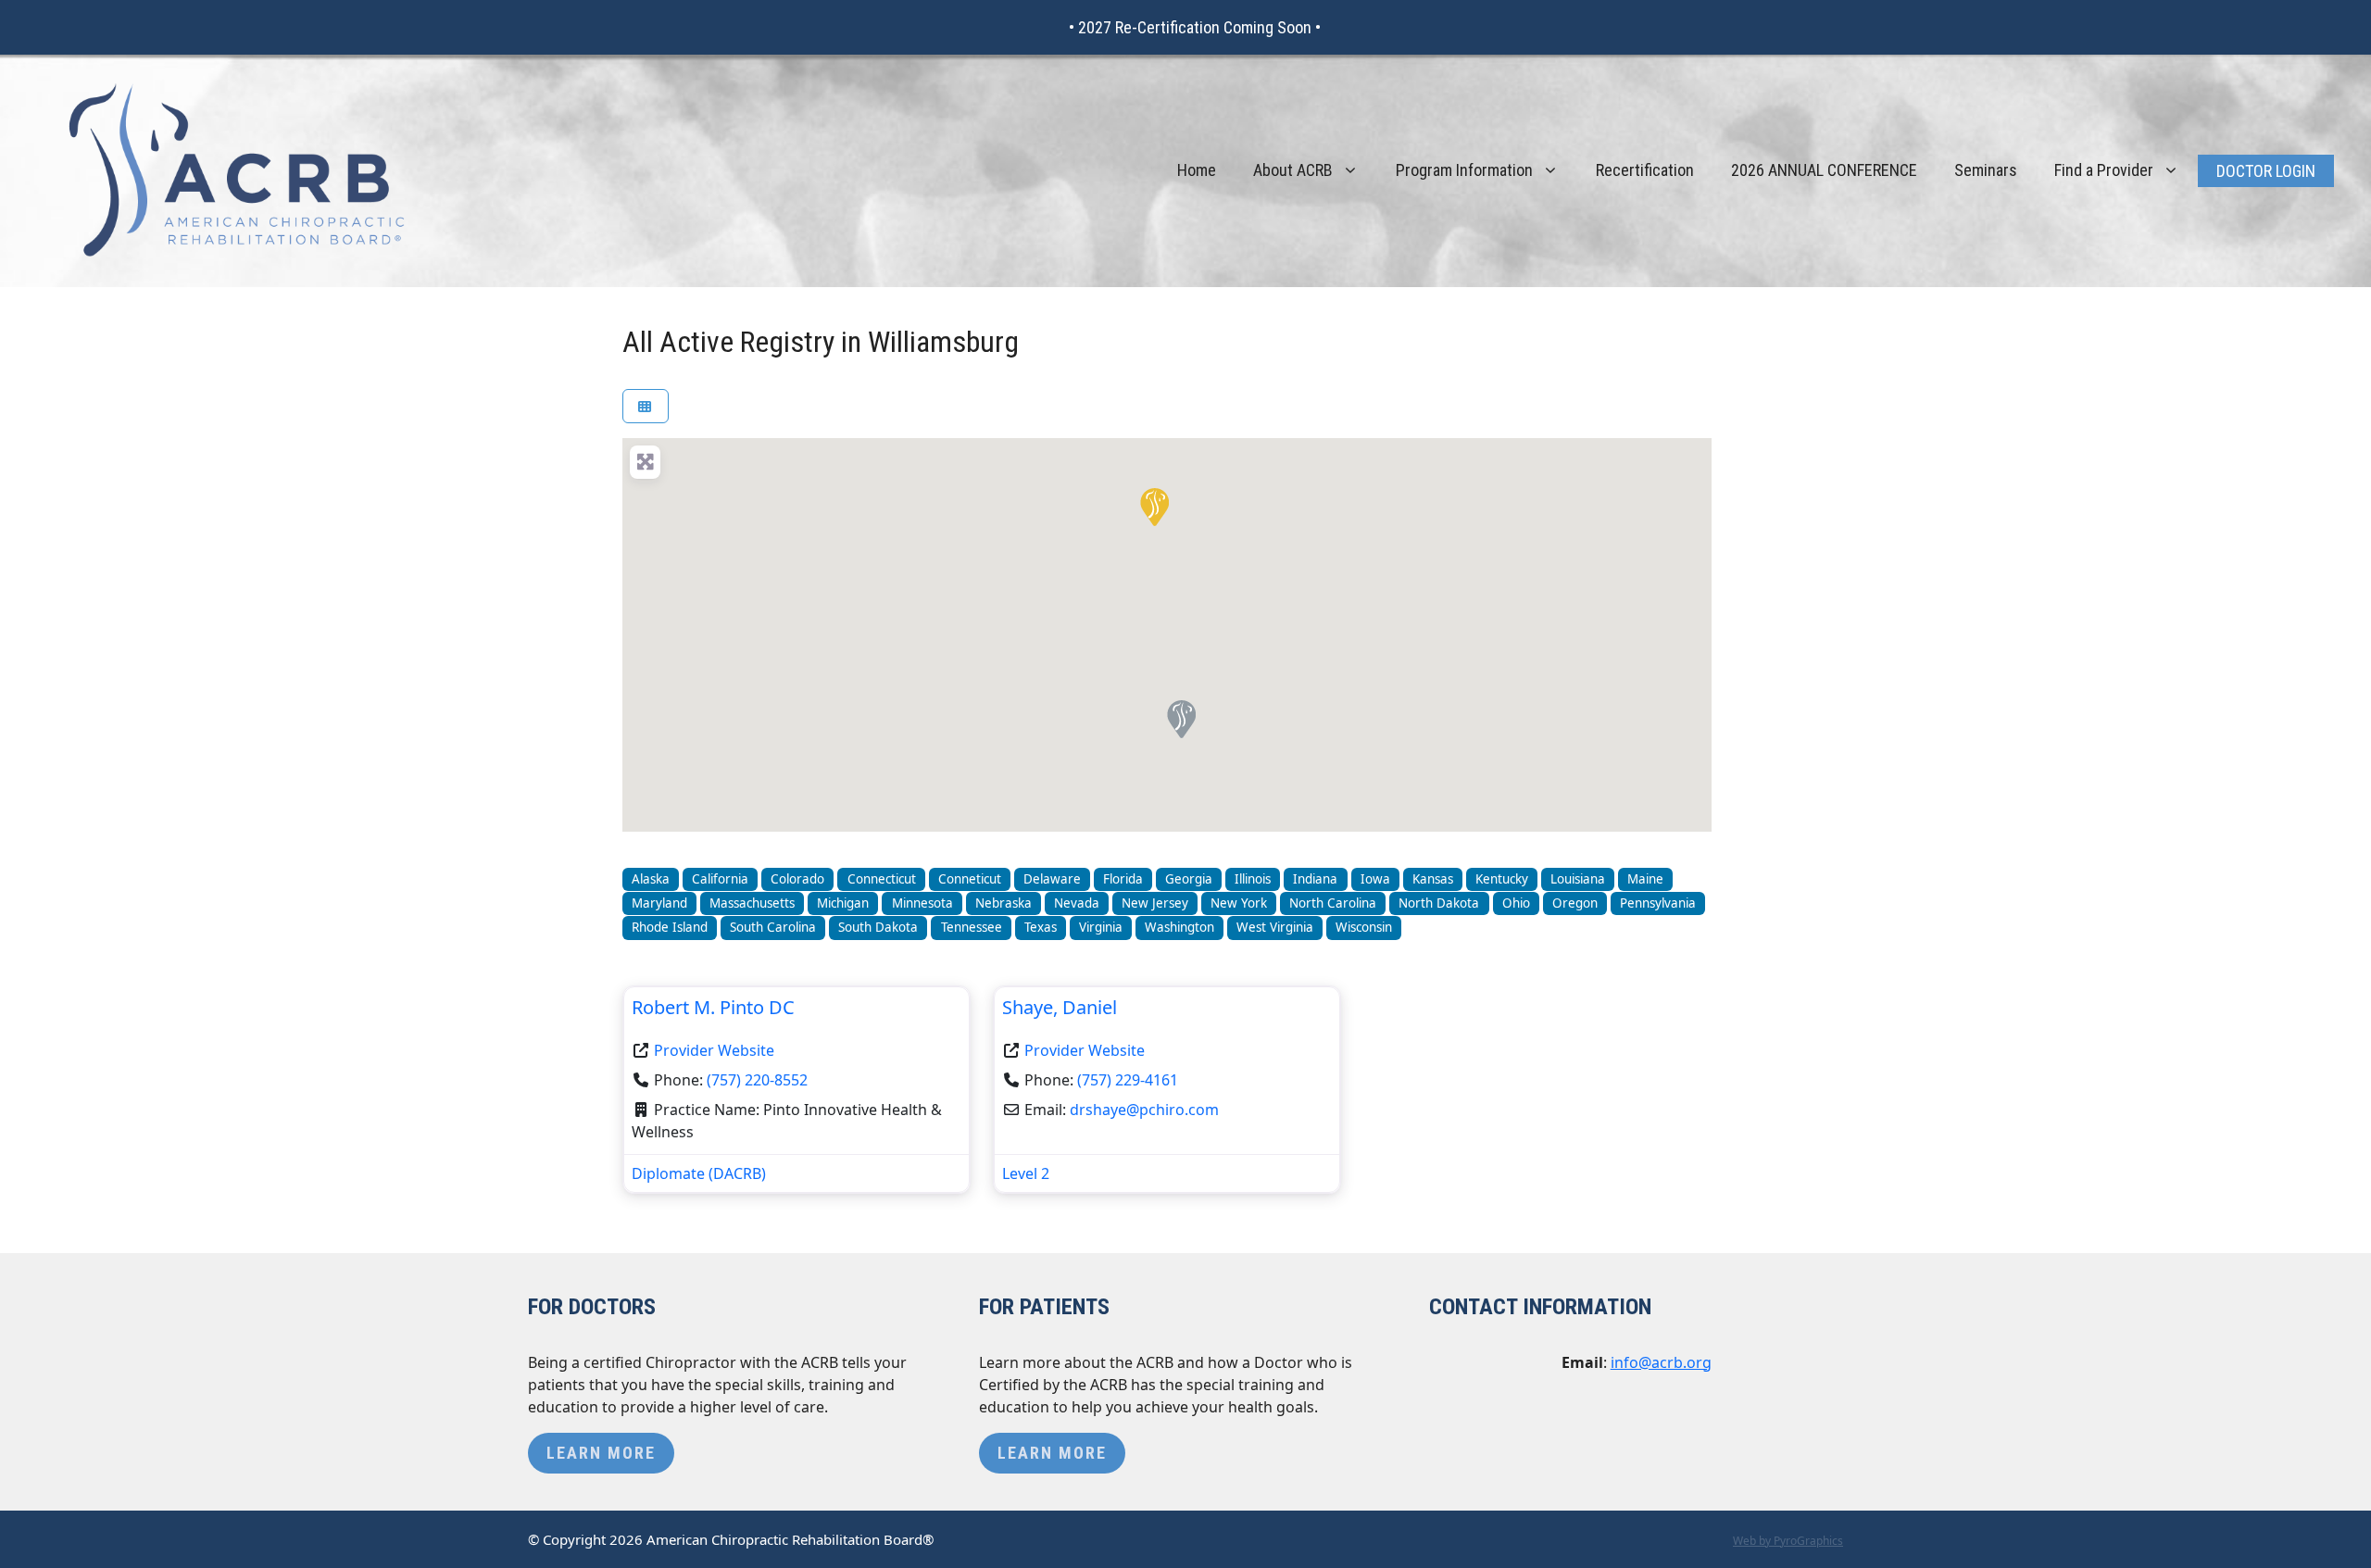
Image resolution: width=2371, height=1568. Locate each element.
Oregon (1575, 903)
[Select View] (646, 406)
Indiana (1315, 879)
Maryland (659, 903)
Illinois (1253, 879)
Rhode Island (670, 927)
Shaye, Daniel (1060, 1007)
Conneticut (970, 879)
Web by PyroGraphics (1788, 1541)
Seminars (1986, 170)
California (720, 879)
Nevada (1077, 903)
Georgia (1189, 879)
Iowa (1375, 879)
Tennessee (972, 927)
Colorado (797, 879)
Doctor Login (2266, 171)
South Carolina (773, 927)
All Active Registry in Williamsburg (821, 342)
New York (1239, 903)
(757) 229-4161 (1128, 1080)
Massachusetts (752, 903)
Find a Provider (2104, 170)
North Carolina (1333, 903)
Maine (1645, 879)
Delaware (1052, 879)
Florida (1123, 879)
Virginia (1101, 927)
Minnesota (922, 903)
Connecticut (882, 879)
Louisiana (1578, 879)
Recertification (1645, 170)
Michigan (843, 903)
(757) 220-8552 (757, 1080)
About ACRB (1293, 170)
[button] (1153, 506)
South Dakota (878, 927)
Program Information (1464, 170)
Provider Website (714, 1050)
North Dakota (1439, 903)
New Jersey (1155, 903)
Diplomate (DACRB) (699, 1173)
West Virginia (1275, 927)
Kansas (1433, 879)
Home (1197, 170)
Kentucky (1502, 879)
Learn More (601, 1453)
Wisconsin (1364, 927)
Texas (1041, 927)
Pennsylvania (1658, 903)
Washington (1179, 927)
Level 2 (1026, 1173)
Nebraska (1004, 903)
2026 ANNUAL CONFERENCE (1824, 170)
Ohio (1516, 903)
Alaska (651, 879)
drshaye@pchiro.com (1144, 1110)
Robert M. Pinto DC (713, 1007)
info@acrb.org (1661, 1362)
